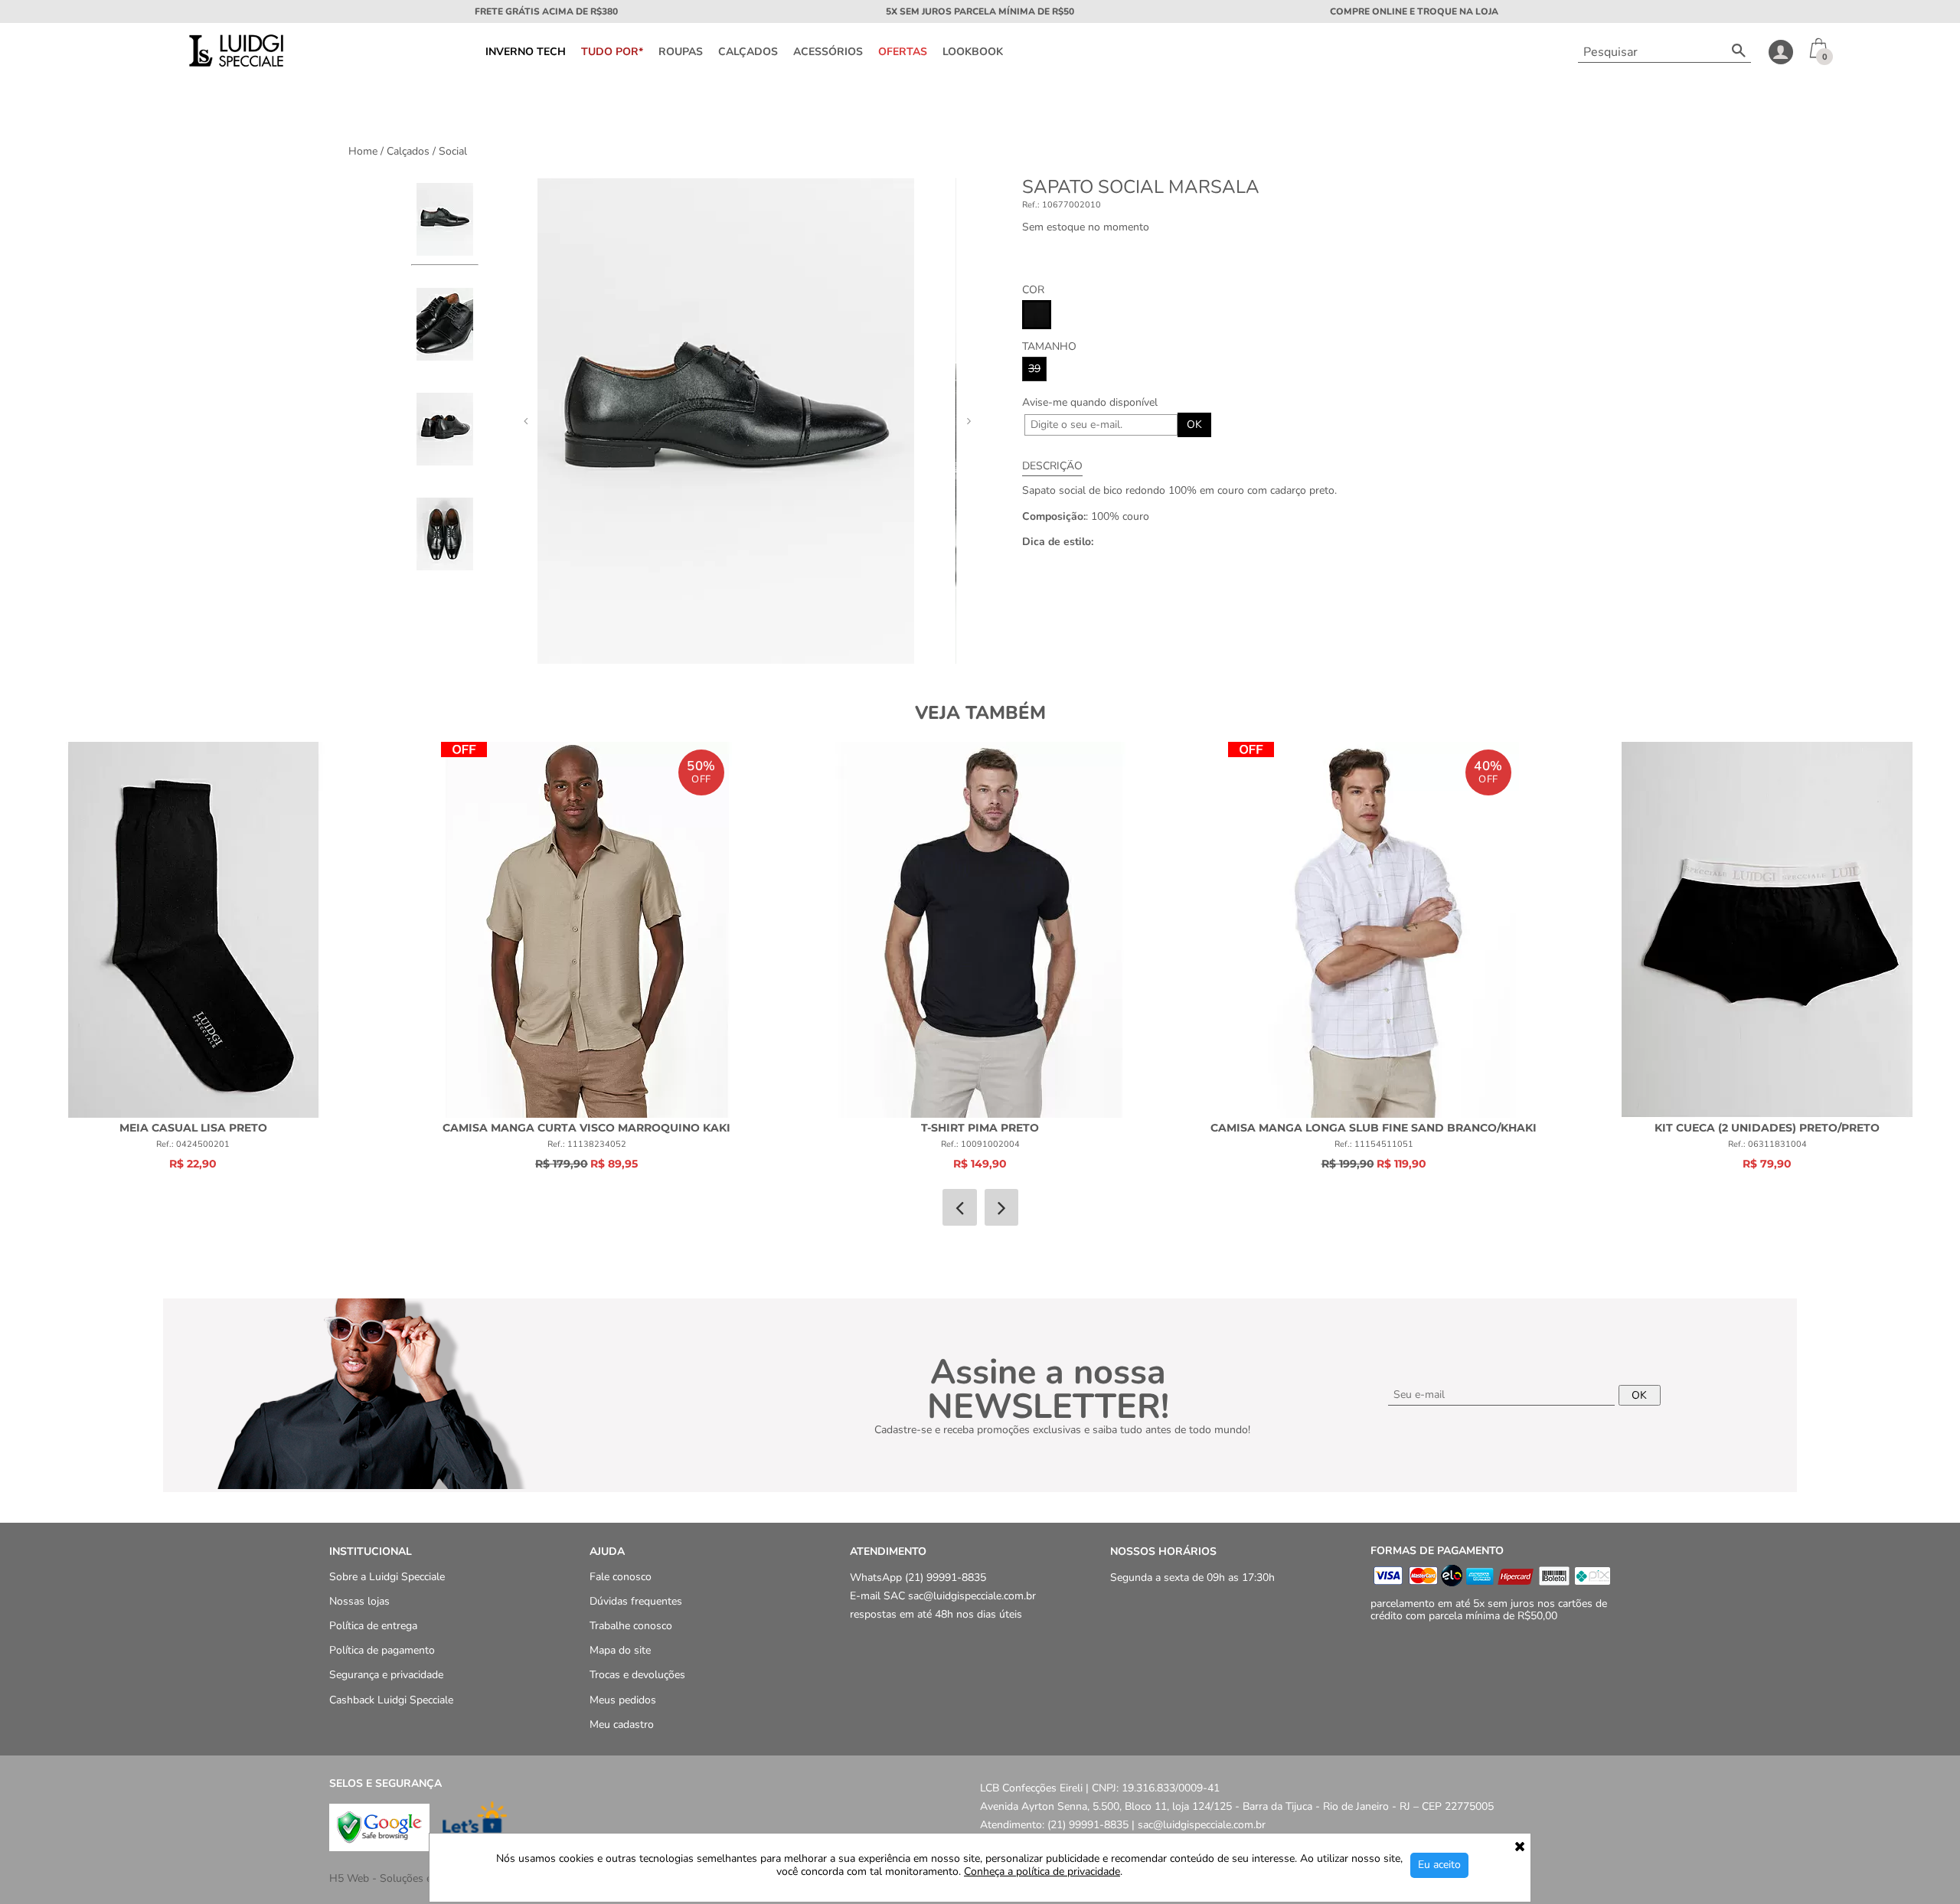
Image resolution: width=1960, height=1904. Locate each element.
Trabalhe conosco (631, 1626)
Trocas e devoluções (637, 1675)
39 (1034, 369)
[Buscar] (1739, 52)
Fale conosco (621, 1577)
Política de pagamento (382, 1650)
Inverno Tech (526, 52)
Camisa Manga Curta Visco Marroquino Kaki (586, 1128)
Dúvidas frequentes (636, 1601)
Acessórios (828, 52)
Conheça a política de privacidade (1042, 1872)
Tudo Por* (612, 52)
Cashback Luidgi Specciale (391, 1700)
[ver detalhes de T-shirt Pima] (980, 930)
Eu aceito (1439, 1865)
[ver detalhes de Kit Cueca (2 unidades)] (1767, 930)
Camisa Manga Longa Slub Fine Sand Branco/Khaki (1374, 1128)
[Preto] (1037, 315)
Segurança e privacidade (386, 1675)
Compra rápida (193, 915)
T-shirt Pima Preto (980, 1128)
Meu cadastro (622, 1724)
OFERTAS (903, 52)
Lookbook (973, 52)
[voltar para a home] (235, 63)
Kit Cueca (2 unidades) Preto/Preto (1767, 1128)
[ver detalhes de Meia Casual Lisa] (193, 930)
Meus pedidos (623, 1700)
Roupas (681, 52)
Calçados (748, 52)
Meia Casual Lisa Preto (193, 1128)
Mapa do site (620, 1650)
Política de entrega (373, 1626)
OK (1194, 425)
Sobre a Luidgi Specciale (387, 1577)
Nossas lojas (359, 1601)
